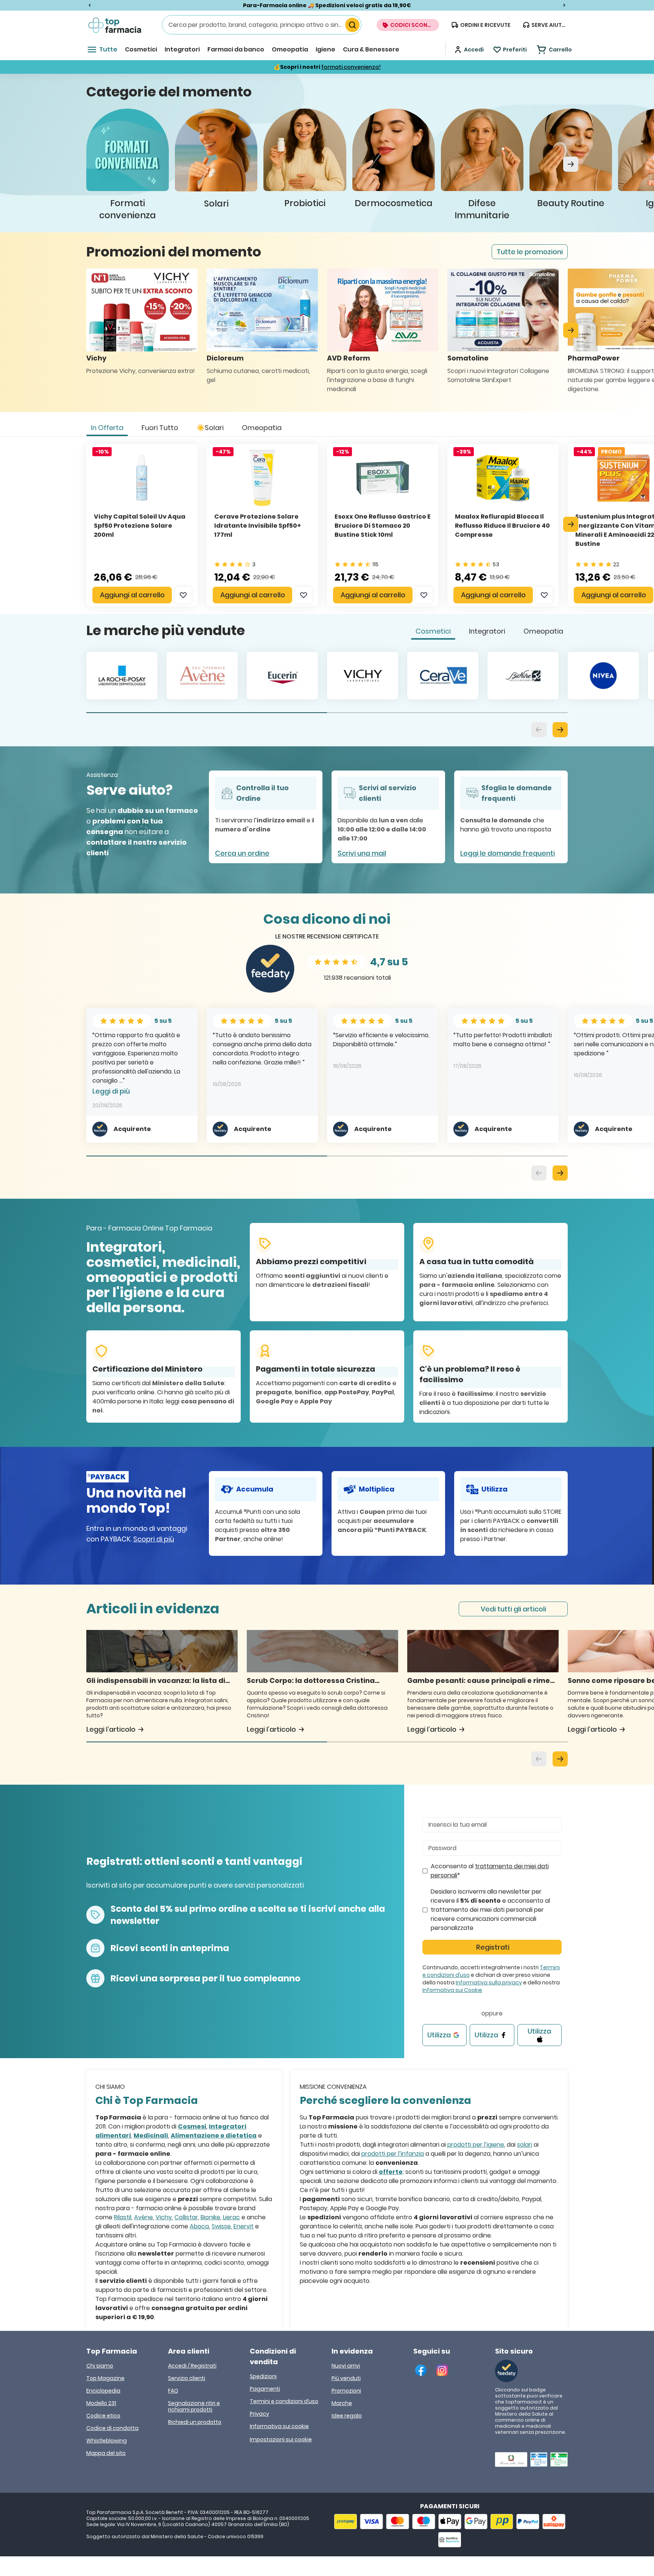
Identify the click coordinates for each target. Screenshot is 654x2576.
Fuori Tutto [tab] (160, 428)
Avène (143, 2217)
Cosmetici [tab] (433, 631)
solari (525, 2145)
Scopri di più (154, 1539)
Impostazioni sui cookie (281, 2439)
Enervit (244, 2226)
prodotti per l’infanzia (393, 2154)
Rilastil (123, 2217)
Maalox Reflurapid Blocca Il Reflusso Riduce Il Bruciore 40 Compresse (502, 526)
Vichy (164, 2217)
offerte (391, 2172)
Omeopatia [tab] (262, 428)
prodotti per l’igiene (476, 2145)
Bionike (210, 2217)
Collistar (186, 2217)
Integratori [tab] (487, 631)
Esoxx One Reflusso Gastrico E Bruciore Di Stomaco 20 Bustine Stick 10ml (383, 526)
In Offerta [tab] (107, 428)
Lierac (231, 2217)
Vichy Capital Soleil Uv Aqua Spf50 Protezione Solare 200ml (140, 526)
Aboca (199, 2226)
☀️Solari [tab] (210, 428)
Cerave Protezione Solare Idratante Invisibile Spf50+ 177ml (258, 526)
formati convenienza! (351, 67)
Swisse (221, 2226)
